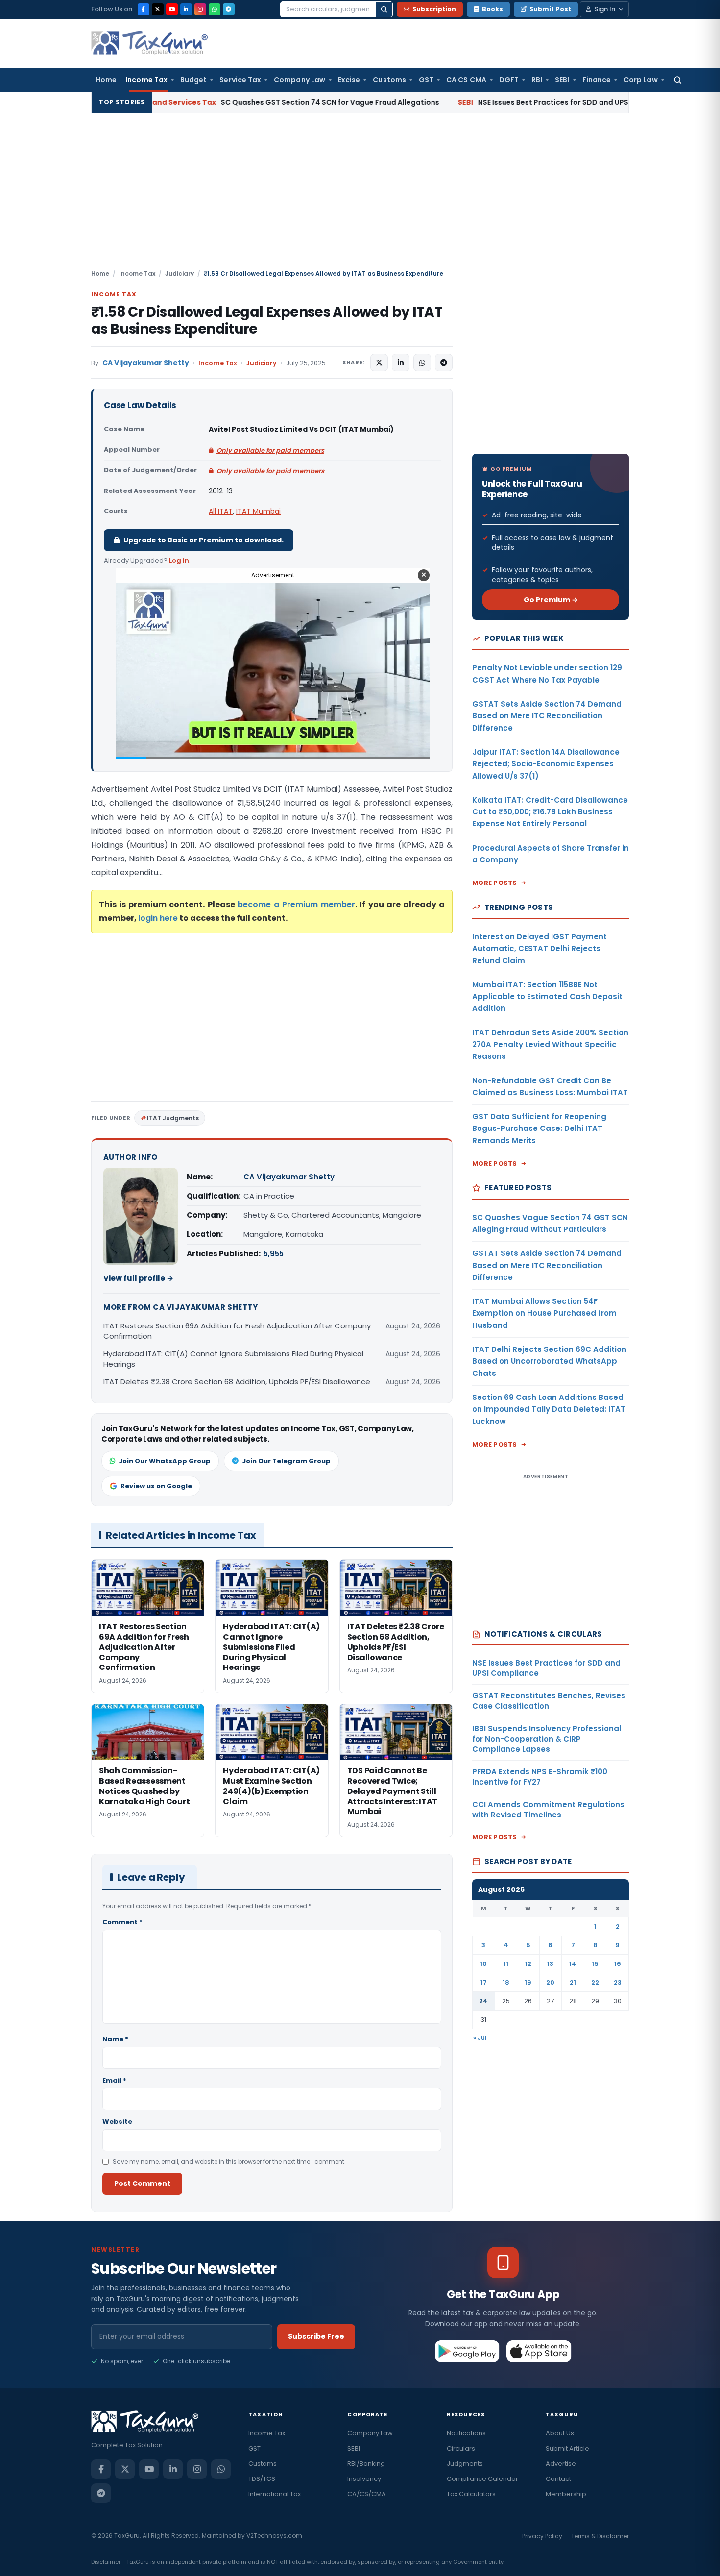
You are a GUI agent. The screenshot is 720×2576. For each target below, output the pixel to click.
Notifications (466, 2433)
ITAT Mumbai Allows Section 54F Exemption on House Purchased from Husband (544, 1313)
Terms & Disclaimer (600, 2536)
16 (618, 1964)
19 (528, 1982)
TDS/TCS (262, 2479)
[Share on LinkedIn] (401, 363)
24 (483, 2001)
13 (550, 1964)
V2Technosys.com (274, 2536)
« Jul (480, 2038)
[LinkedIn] (186, 9)
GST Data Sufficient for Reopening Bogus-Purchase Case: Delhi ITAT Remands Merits (539, 1129)
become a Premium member (296, 904)
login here (158, 918)
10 (483, 1964)
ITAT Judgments (173, 1118)
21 (573, 1982)
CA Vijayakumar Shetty (146, 363)
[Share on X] (379, 363)
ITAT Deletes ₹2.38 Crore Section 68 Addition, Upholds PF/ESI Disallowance (237, 1382)
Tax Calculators (471, 2494)
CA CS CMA (466, 80)
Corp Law (641, 80)
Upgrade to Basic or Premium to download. (204, 540)
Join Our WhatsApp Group (165, 1461)
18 (506, 1982)
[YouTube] (172, 9)
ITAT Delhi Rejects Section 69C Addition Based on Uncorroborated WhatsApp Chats (549, 1361)
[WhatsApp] (215, 9)
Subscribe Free (316, 2336)
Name (115, 2039)
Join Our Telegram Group (286, 1461)
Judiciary (180, 274)
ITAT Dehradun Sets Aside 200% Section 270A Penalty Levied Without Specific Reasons (550, 1045)
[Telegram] (229, 9)
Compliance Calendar (482, 2479)
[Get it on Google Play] (468, 2351)
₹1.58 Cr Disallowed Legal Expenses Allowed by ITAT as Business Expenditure (267, 320)
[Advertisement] (360, 196)
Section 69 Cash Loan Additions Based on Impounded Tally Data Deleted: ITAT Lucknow (549, 1409)
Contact (558, 2479)
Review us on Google (156, 1486)
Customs (389, 80)
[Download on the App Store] (539, 2351)
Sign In (605, 9)
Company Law (300, 80)
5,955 (274, 1254)
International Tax (275, 2494)
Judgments (465, 2464)
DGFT (509, 80)
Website (117, 2122)
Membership (566, 2494)
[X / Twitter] (158, 9)
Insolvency (364, 2479)
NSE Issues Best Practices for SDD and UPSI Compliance (460, 102)
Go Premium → (551, 600)
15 (595, 1964)
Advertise (561, 2464)
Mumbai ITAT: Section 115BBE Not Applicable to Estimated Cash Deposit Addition (547, 997)
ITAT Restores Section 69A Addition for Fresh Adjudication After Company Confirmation (237, 1331)
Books (492, 9)
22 (595, 1982)
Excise (349, 80)
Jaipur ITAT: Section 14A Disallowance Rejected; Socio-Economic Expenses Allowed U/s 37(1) (546, 764)
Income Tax (146, 80)
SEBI (562, 80)
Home (106, 80)
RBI (537, 80)
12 (528, 1964)
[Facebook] (144, 9)
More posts (495, 883)
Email (114, 2080)
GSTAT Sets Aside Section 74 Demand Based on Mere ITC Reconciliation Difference (547, 716)
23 (618, 1982)
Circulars (461, 2448)
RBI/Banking (366, 2464)
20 (550, 1982)
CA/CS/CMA (367, 2494)
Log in (179, 560)
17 (484, 1982)
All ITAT (221, 511)
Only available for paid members (270, 451)
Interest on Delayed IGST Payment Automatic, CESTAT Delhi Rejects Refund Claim (540, 949)
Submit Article (567, 2448)
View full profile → (138, 1278)
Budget (193, 80)
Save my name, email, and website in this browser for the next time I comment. (229, 2162)
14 (573, 1964)
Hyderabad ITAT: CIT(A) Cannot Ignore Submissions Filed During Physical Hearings (233, 1359)
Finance (597, 80)
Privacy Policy (542, 2536)
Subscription (434, 9)
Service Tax (240, 80)
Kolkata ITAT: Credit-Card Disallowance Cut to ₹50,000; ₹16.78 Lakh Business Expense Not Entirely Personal (550, 812)
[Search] (384, 9)
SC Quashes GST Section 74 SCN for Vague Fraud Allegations (176, 102)
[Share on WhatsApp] (422, 363)
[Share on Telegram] (444, 363)
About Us (560, 2433)
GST (426, 80)
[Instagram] (200, 9)
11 (506, 1964)
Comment (122, 1922)
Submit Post (550, 9)
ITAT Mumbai (258, 511)
